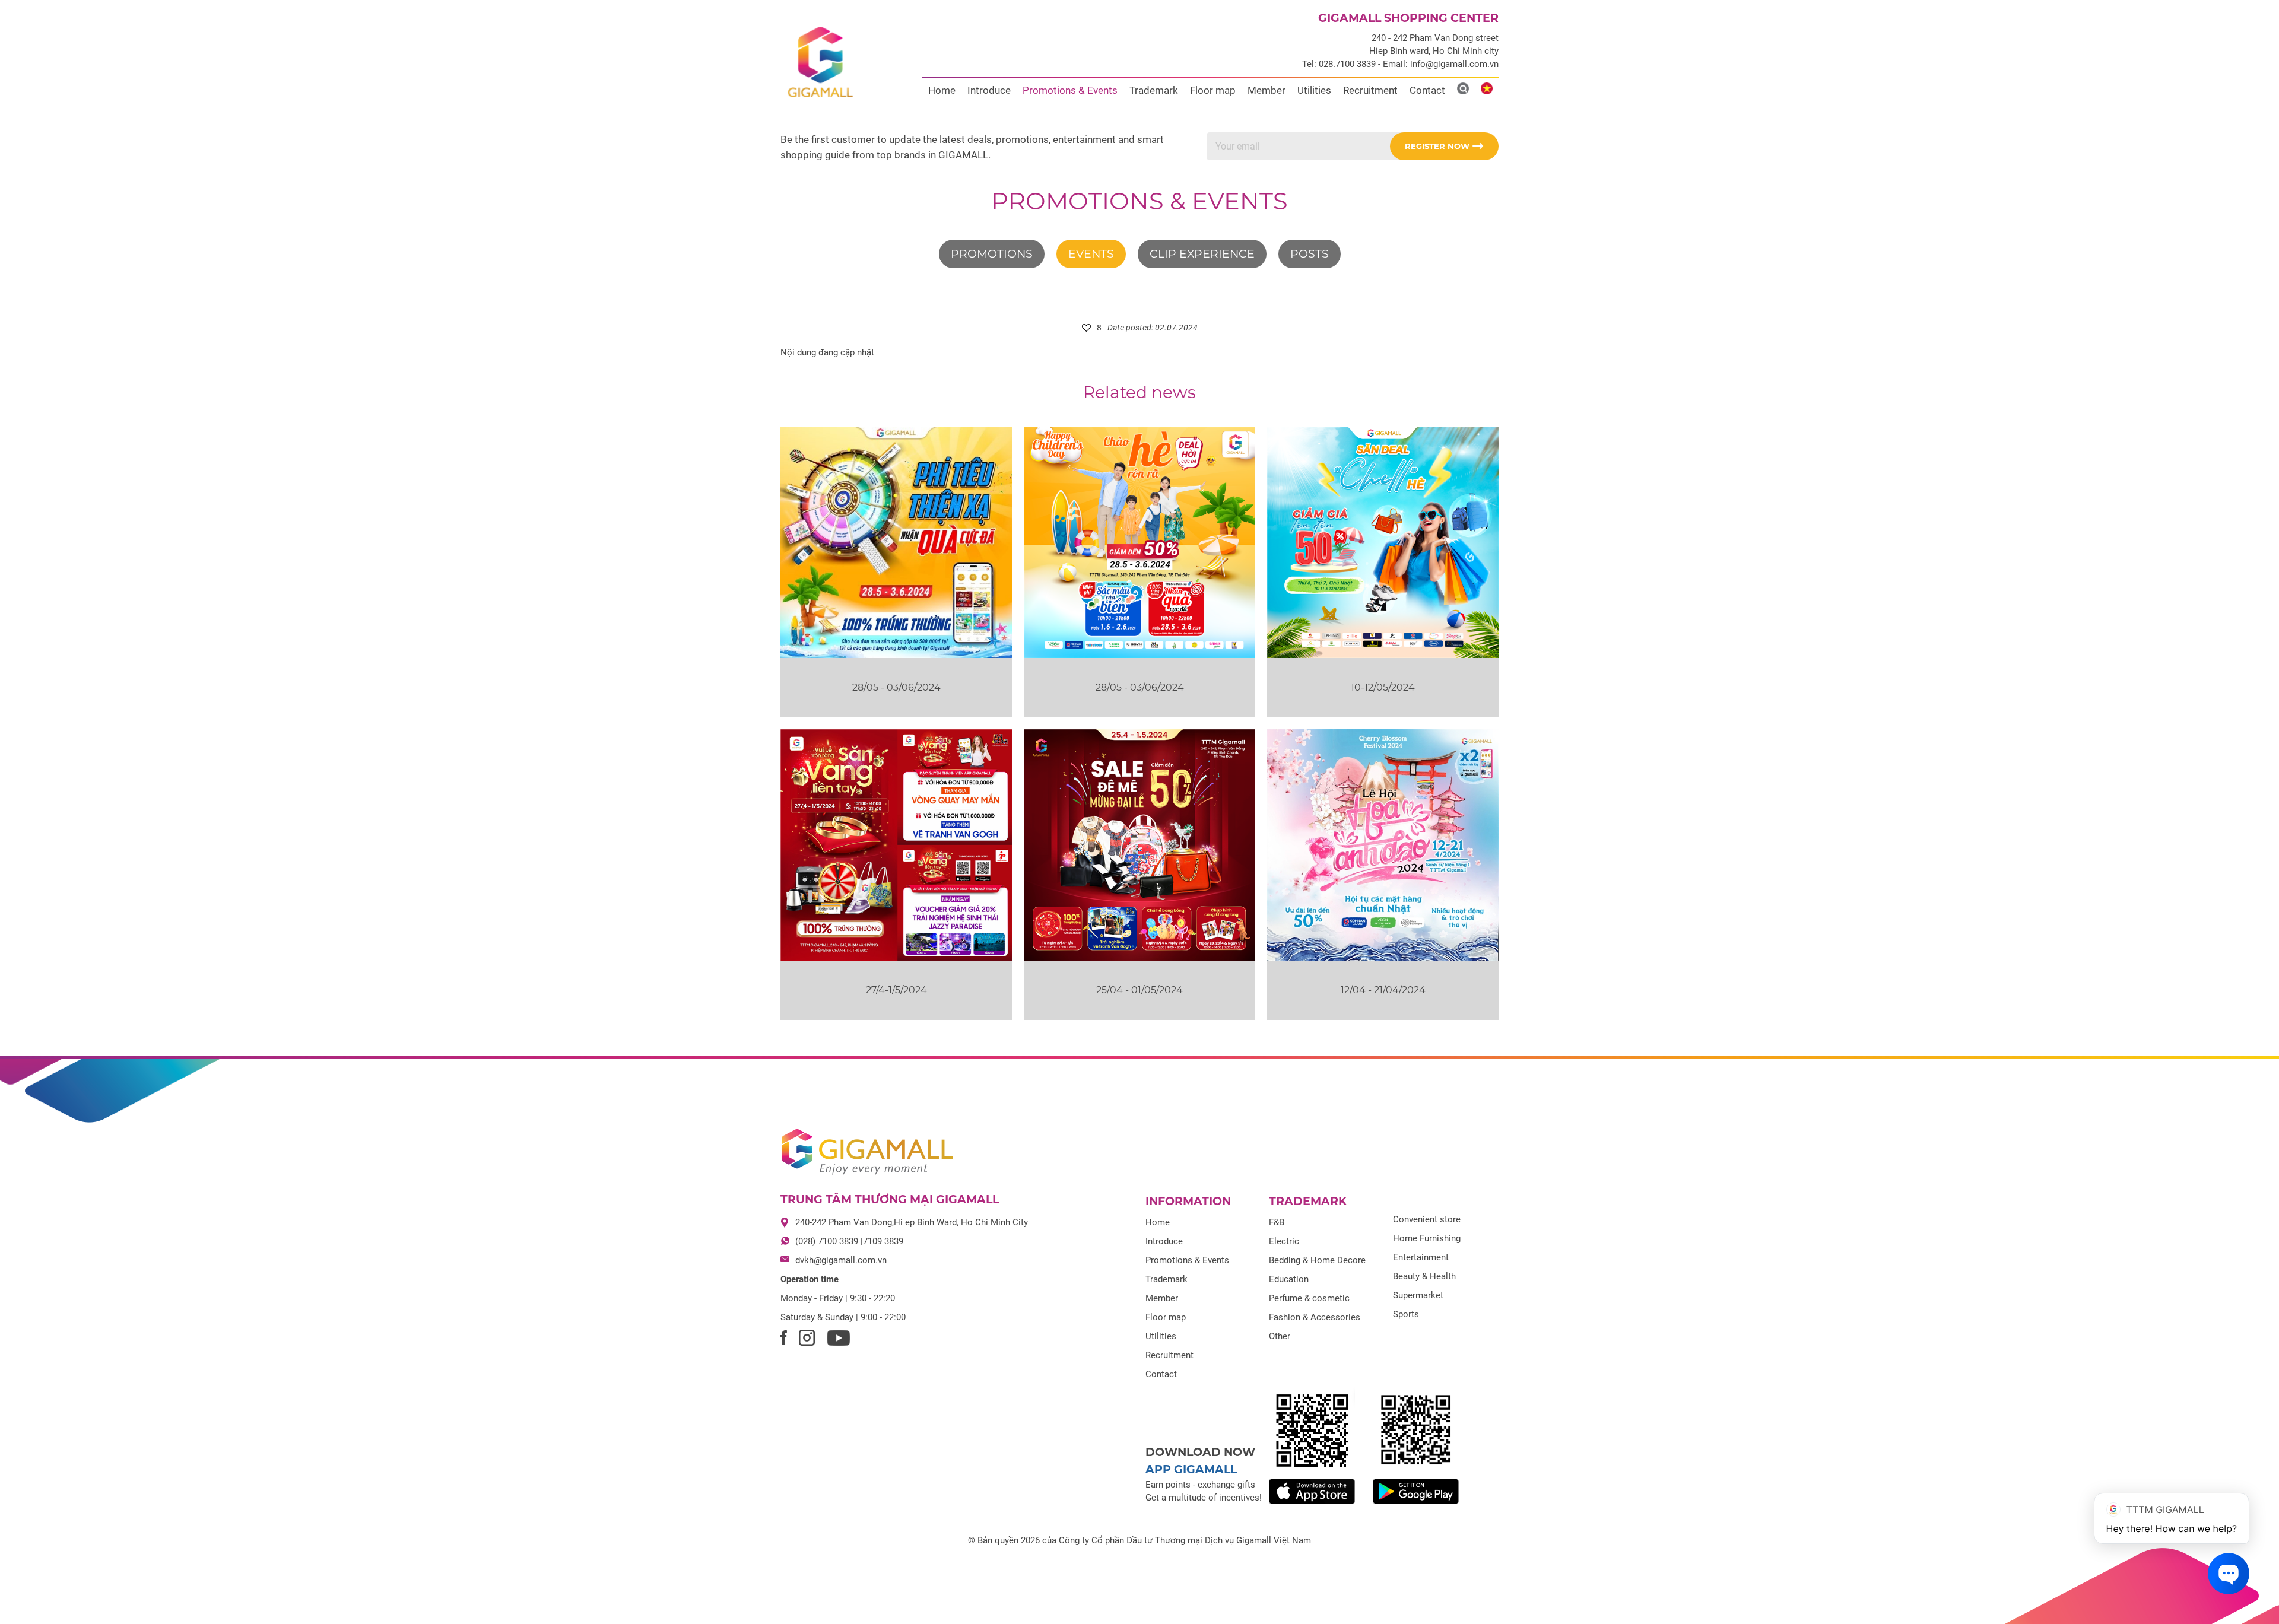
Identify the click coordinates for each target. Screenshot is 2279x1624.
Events (1091, 254)
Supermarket (1418, 1295)
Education (1289, 1279)
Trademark (1154, 90)
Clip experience (1202, 254)
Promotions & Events (1070, 90)
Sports (1406, 1314)
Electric (1284, 1241)
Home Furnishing (1427, 1238)
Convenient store (1427, 1219)
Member (1267, 90)
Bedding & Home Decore (1317, 1260)
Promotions (992, 254)
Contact (1427, 90)
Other (1280, 1336)
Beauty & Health (1424, 1276)
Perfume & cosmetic (1309, 1298)
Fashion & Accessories (1315, 1317)
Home (942, 90)
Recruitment (1370, 90)
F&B (1277, 1222)
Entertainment (1421, 1257)
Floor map (1213, 90)
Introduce (989, 90)
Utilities (1314, 90)
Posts (1310, 254)
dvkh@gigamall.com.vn (841, 1260)
